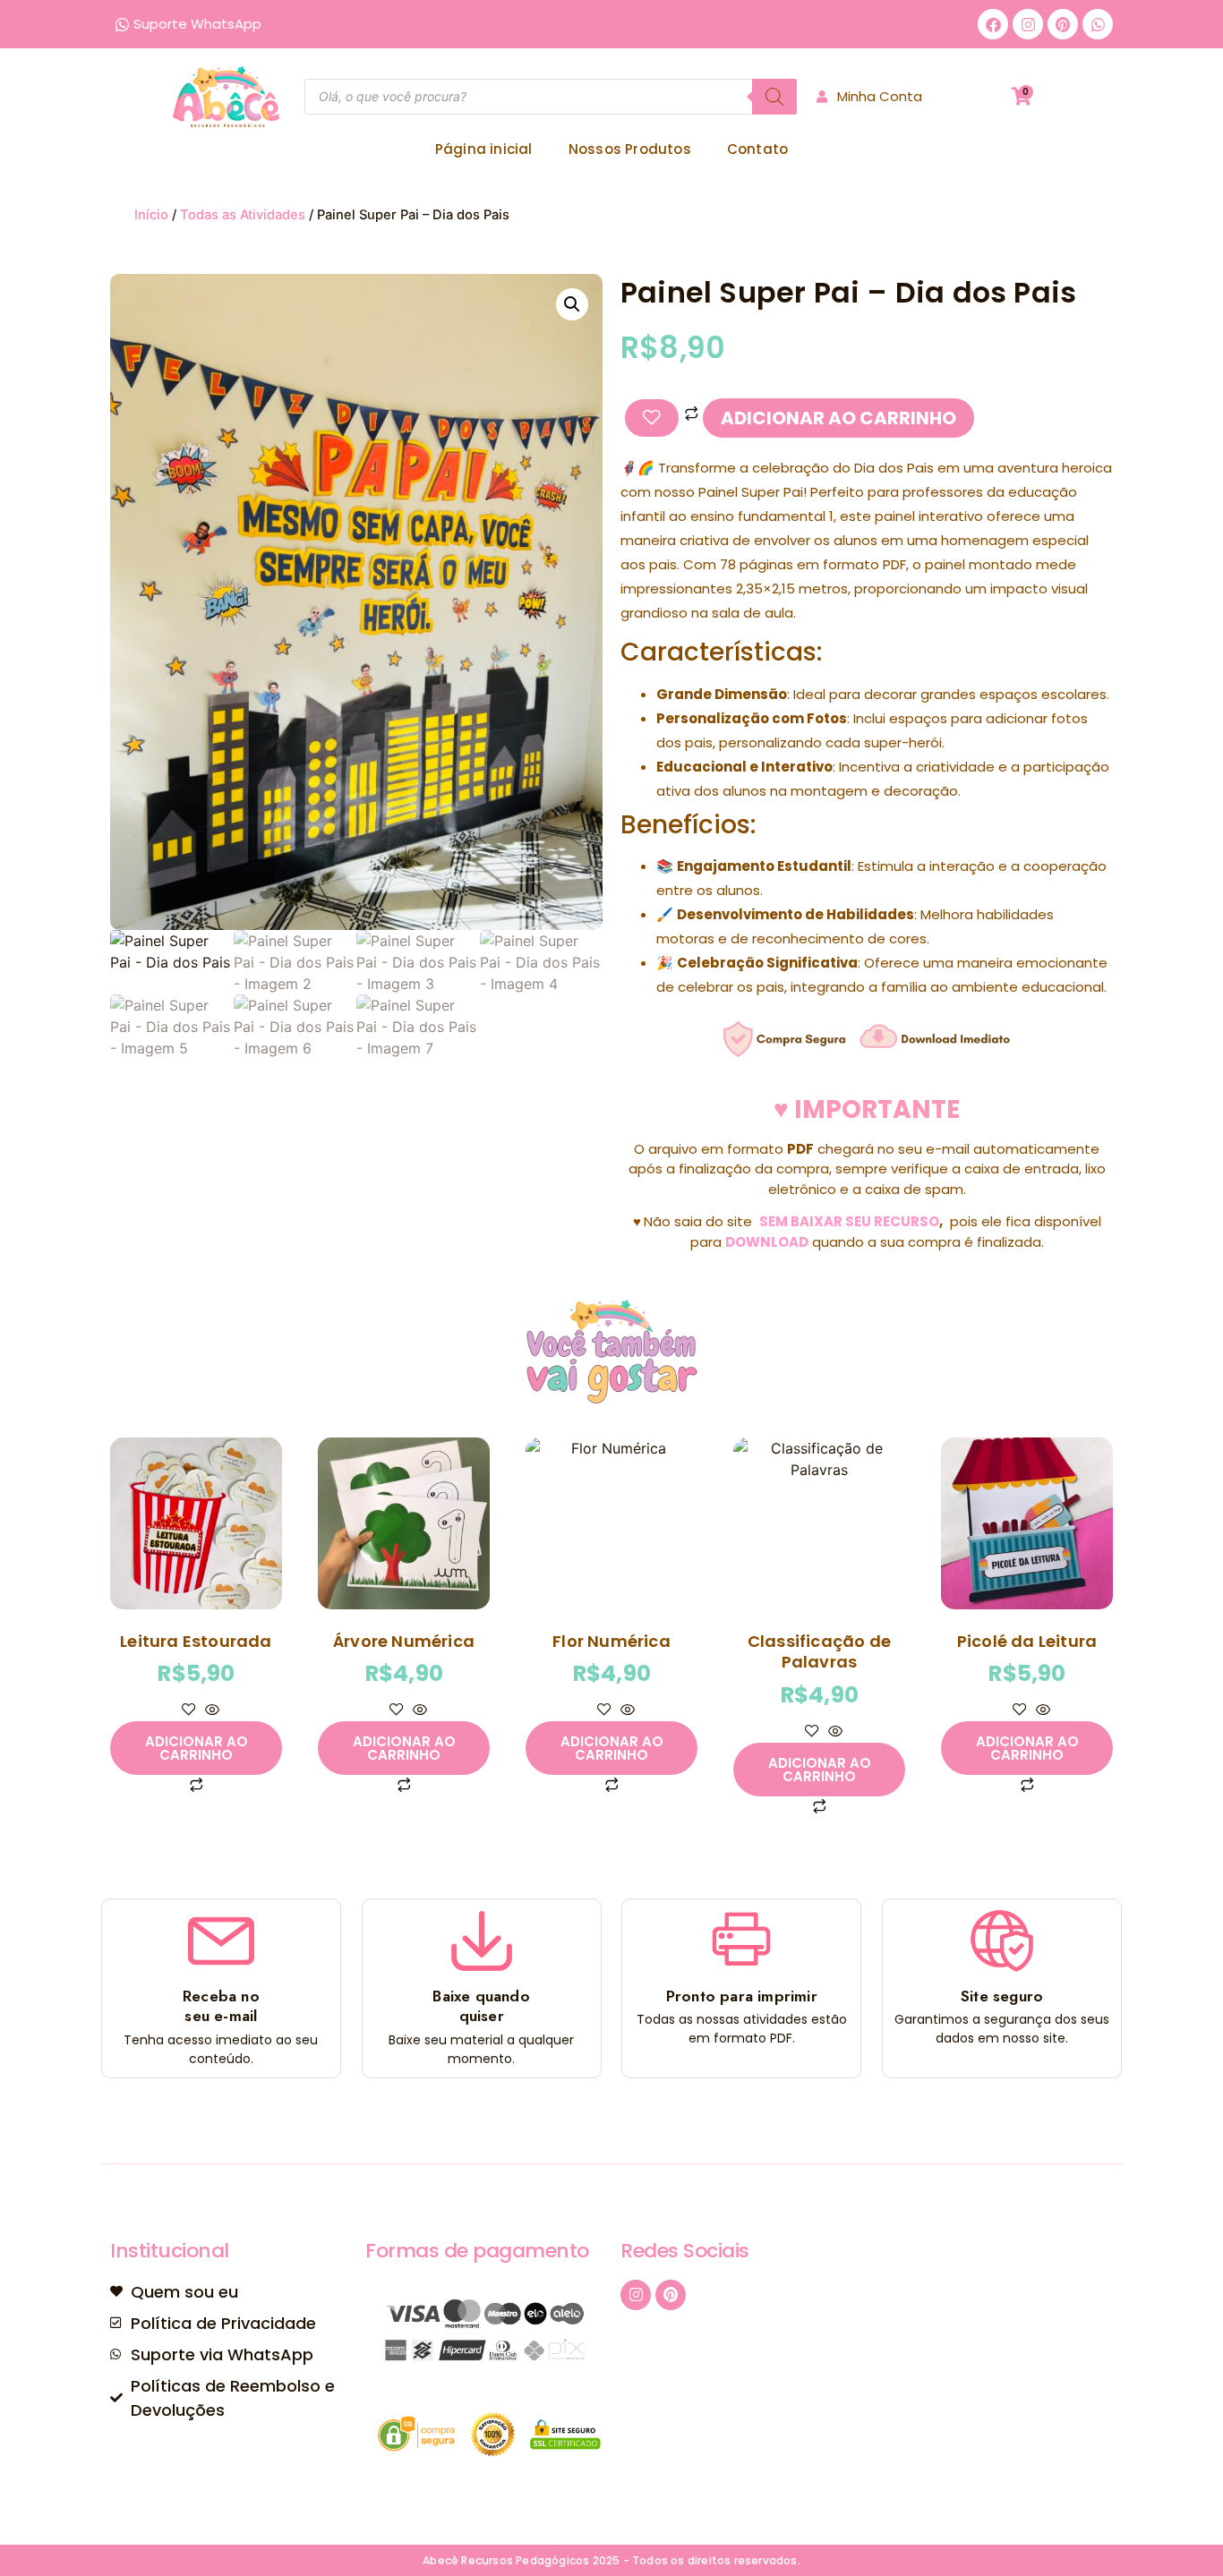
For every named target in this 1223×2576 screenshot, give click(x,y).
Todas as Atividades (243, 215)
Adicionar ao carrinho (838, 418)
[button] (572, 304)
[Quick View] (210, 1710)
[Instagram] (1028, 24)
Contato (757, 149)
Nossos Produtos (630, 149)
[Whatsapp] (1098, 24)
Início (151, 215)
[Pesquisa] (774, 97)
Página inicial (484, 149)
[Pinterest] (1063, 24)
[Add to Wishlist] (652, 418)
